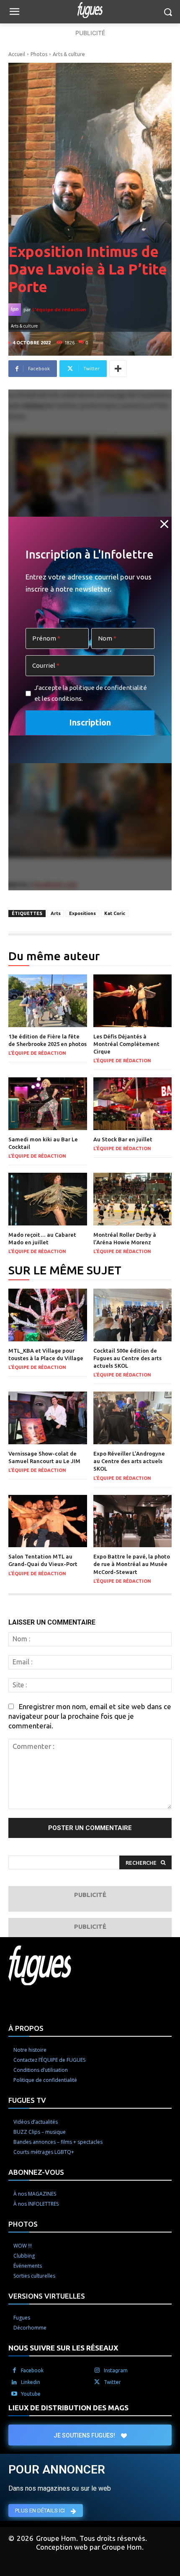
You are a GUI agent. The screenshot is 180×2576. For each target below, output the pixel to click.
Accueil (17, 54)
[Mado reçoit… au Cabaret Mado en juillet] (48, 1199)
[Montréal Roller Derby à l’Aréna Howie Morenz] (133, 1199)
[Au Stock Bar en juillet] (133, 1104)
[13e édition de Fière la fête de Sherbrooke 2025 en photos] (48, 1001)
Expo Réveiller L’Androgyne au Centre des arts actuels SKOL (129, 1461)
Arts (56, 913)
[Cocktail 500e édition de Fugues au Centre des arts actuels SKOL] (133, 1315)
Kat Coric (115, 913)
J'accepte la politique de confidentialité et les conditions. (91, 693)
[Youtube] (14, 2394)
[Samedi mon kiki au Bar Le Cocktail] (48, 1104)
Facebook (32, 2370)
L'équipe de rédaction (59, 309)
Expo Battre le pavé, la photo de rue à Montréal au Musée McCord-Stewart (132, 1564)
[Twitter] (97, 2382)
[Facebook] (14, 2371)
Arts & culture (69, 54)
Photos (39, 54)
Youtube (31, 2394)
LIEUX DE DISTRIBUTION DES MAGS (68, 2408)
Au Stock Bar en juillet (123, 1139)
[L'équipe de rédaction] (16, 310)
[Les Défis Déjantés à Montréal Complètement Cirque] (133, 1001)
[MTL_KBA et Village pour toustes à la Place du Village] (48, 1315)
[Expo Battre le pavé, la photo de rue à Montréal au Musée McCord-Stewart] (133, 1521)
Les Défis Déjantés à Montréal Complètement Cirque (126, 1044)
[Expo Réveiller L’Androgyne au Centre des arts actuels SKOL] (133, 1418)
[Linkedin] (14, 2382)
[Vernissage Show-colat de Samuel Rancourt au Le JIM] (48, 1418)
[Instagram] (97, 2371)
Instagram (116, 2370)
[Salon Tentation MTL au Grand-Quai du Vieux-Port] (48, 1521)
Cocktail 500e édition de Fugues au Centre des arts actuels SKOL (127, 1358)
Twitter (112, 2382)
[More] (118, 369)
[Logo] (90, 10)
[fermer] (165, 524)
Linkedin (31, 2382)
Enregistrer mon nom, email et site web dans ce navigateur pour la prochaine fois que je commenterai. (90, 1716)
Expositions (82, 913)
